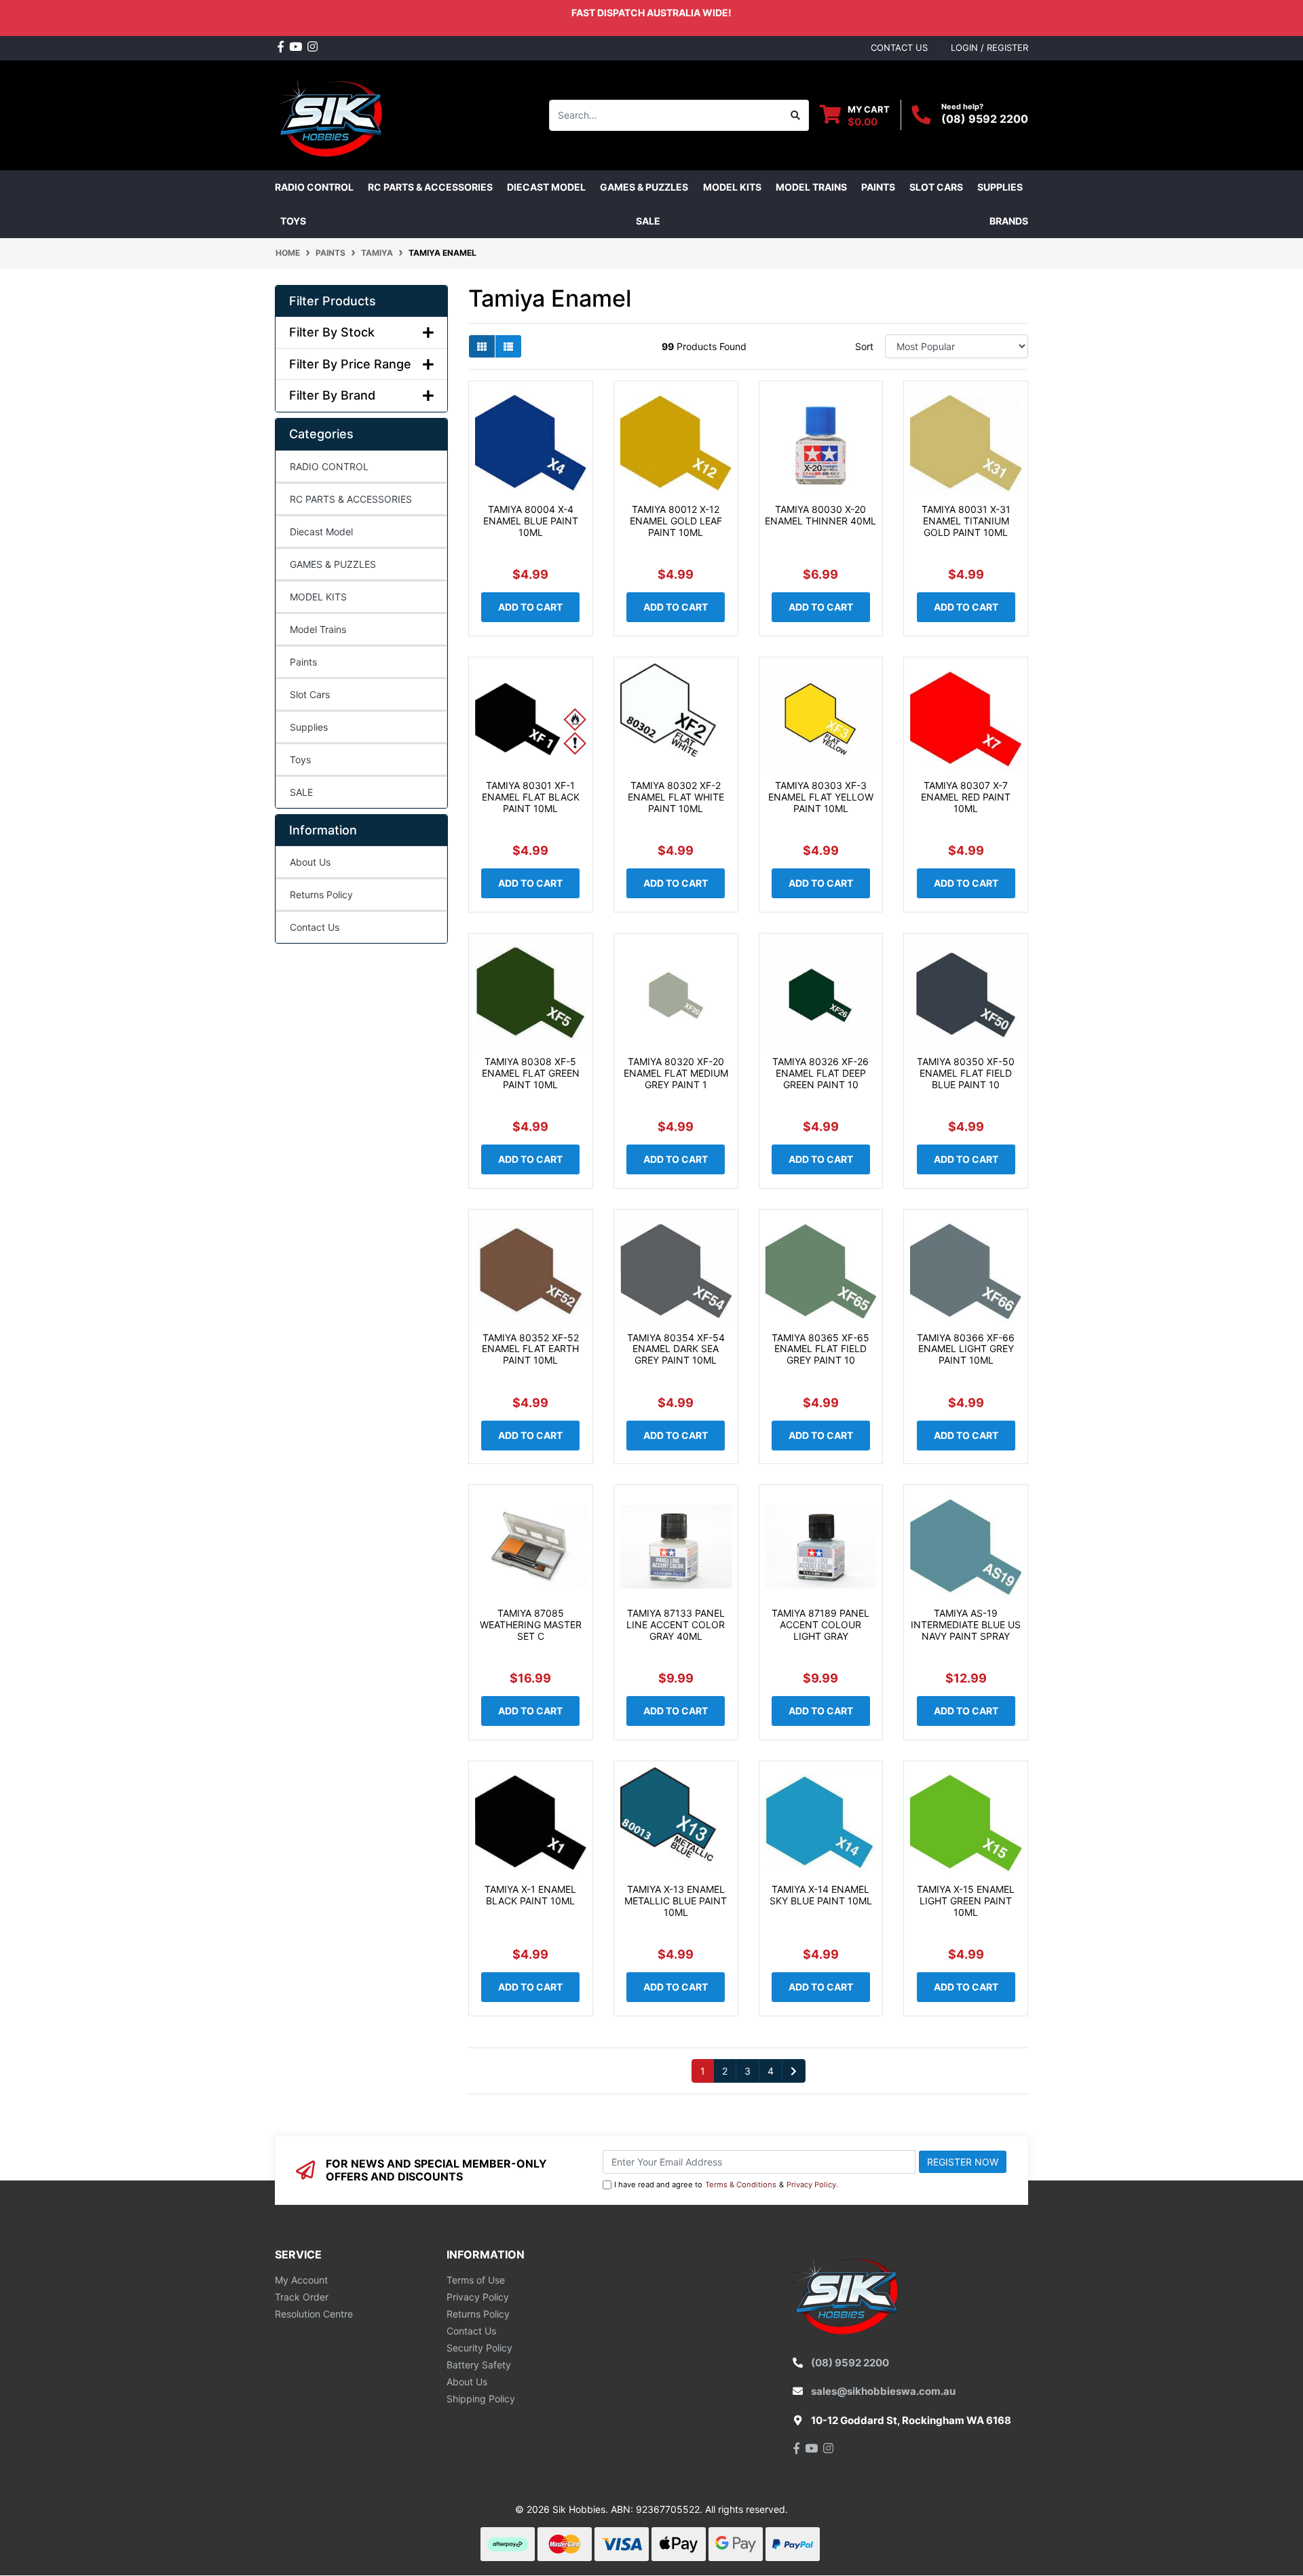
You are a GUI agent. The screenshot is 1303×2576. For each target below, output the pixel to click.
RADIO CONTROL (329, 466)
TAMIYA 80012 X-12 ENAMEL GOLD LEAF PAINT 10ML (676, 521)
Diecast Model (321, 532)
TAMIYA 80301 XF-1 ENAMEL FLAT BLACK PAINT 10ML (531, 797)
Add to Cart (530, 607)
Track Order (302, 2297)
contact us (899, 47)
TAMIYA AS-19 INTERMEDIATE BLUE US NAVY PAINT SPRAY (966, 1625)
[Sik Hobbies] (332, 114)
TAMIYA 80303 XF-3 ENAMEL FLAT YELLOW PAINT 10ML (821, 797)
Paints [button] (878, 187)
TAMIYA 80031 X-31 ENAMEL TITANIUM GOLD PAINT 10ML (966, 521)
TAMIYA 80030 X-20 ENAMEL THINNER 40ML (820, 515)
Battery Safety (479, 2365)
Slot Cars (310, 694)
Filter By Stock (332, 332)
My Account (301, 2280)
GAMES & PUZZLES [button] (644, 187)
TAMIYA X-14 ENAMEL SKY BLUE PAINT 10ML (821, 1895)
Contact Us (315, 927)
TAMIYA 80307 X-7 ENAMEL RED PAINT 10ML (966, 797)
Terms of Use (476, 2280)
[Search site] (796, 115)
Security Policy (479, 2348)
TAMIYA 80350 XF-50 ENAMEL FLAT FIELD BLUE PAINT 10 (966, 1073)
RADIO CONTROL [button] (314, 187)
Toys (300, 760)
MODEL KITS (318, 597)
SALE (648, 221)
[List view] (508, 346)
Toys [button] (293, 221)
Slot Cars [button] (936, 187)
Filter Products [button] (333, 301)
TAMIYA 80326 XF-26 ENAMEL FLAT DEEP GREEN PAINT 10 (820, 1073)
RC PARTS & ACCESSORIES (351, 499)
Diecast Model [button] (546, 187)
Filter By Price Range (350, 364)
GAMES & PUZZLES (333, 564)
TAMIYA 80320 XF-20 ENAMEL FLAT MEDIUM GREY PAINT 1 (676, 1073)
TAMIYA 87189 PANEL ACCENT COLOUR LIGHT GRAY (820, 1625)
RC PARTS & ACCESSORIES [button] (430, 187)
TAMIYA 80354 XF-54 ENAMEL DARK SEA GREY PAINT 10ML (676, 1349)
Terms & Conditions (741, 2185)
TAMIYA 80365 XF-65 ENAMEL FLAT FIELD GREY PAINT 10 (820, 1349)
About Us (310, 862)
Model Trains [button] (811, 187)
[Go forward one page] (794, 2071)
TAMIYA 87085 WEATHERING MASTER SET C (531, 1625)
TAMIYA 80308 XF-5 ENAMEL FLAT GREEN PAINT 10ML (531, 1073)
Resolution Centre (314, 2314)
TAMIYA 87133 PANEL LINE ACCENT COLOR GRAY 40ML (676, 1625)
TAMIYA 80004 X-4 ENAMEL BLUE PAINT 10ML (531, 521)
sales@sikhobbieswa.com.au (883, 2391)
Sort (864, 346)
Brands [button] (1009, 221)
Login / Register (989, 47)
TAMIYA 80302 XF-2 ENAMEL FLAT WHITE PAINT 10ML (676, 797)
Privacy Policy (811, 2185)
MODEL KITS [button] (732, 187)
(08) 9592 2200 (985, 119)
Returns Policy (321, 895)
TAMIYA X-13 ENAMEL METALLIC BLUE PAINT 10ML (676, 1901)
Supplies (309, 727)
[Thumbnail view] (482, 346)
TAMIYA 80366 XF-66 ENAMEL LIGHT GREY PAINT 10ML (966, 1349)
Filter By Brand (332, 395)
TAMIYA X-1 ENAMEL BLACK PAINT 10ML (530, 1895)
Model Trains (318, 629)
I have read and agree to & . (726, 2185)
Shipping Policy (481, 2399)
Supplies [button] (1000, 187)
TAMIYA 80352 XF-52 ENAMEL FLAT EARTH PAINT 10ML (530, 1349)
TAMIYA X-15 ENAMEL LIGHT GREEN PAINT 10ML (966, 1901)
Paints (303, 662)
